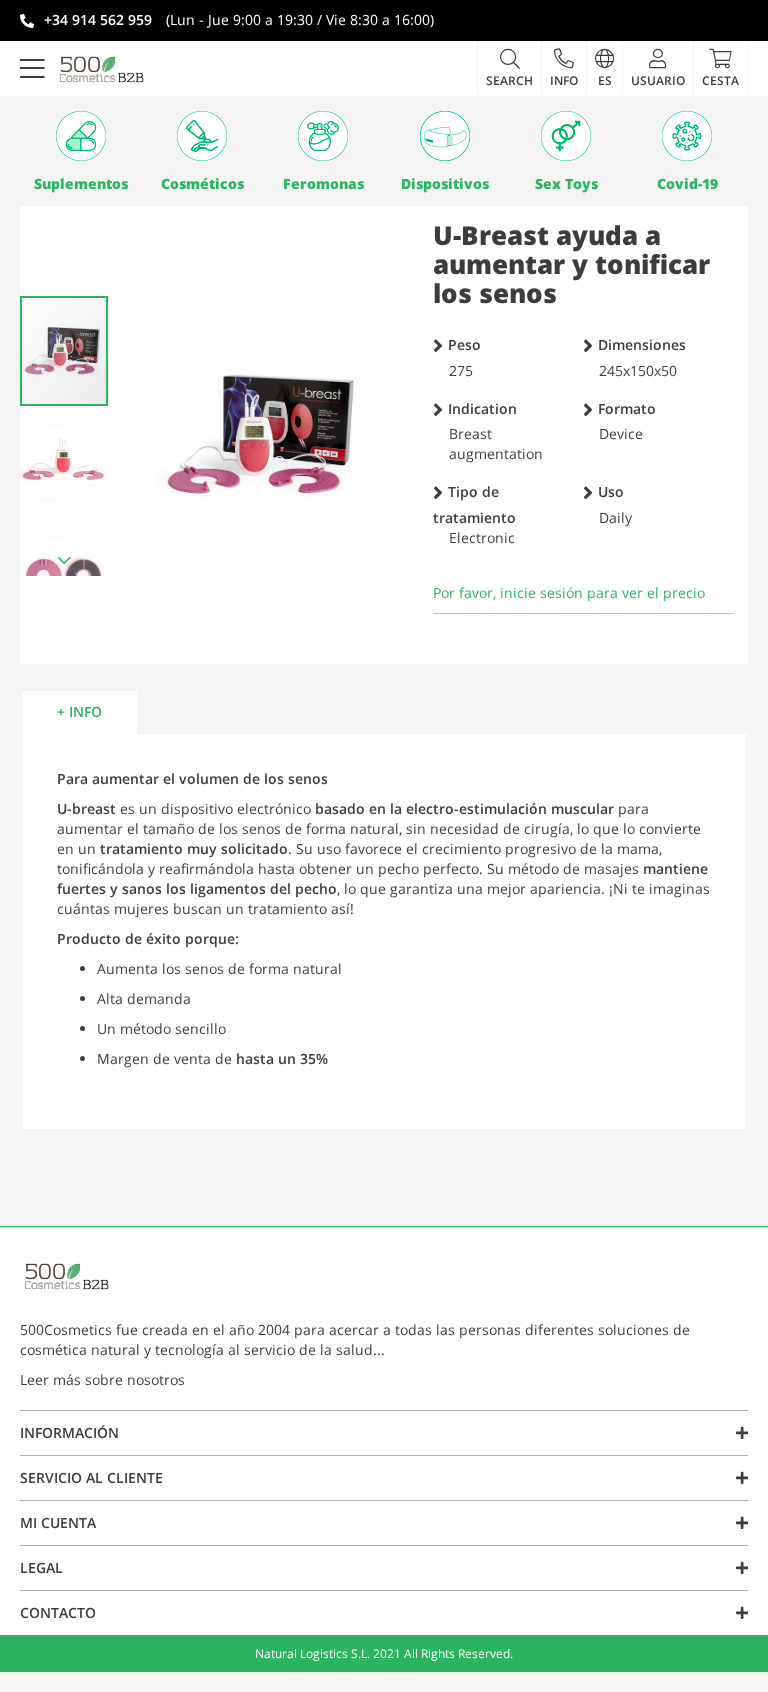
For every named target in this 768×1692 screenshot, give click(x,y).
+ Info (79, 711)
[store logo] (102, 69)
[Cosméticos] (201, 136)
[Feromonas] (323, 136)
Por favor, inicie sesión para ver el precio (569, 592)
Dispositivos (445, 183)
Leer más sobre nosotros (102, 1379)
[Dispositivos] (444, 136)
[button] (563, 68)
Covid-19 (687, 183)
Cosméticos (202, 183)
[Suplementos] (80, 136)
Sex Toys (566, 183)
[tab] (79, 711)
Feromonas (323, 183)
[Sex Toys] (565, 136)
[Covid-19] (687, 136)
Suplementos (81, 183)
